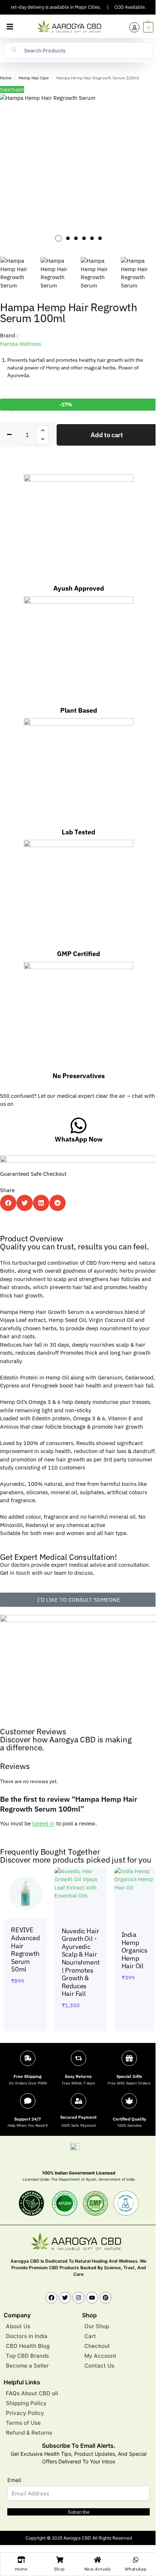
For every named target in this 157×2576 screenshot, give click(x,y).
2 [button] (68, 238)
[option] (78, 172)
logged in (43, 1823)
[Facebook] (51, 2298)
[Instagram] (78, 2298)
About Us (18, 2327)
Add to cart (107, 435)
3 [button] (76, 238)
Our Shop (97, 2327)
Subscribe (79, 2512)
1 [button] (58, 238)
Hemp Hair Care (34, 78)
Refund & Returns (29, 2433)
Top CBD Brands (27, 2356)
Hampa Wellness (21, 344)
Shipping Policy (26, 2403)
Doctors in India (27, 2336)
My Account (100, 2356)
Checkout (97, 2346)
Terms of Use (23, 2423)
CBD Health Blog (28, 2346)
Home (6, 78)
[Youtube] (92, 2298)
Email (14, 2480)
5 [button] (92, 238)
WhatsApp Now (79, 1139)
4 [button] (84, 238)
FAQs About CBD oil (32, 2394)
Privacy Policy (25, 2413)
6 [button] (100, 238)
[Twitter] (65, 2298)
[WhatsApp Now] (78, 1125)
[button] (10, 27)
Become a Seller (27, 2366)
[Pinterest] (106, 2298)
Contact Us (99, 2366)
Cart (90, 2336)
